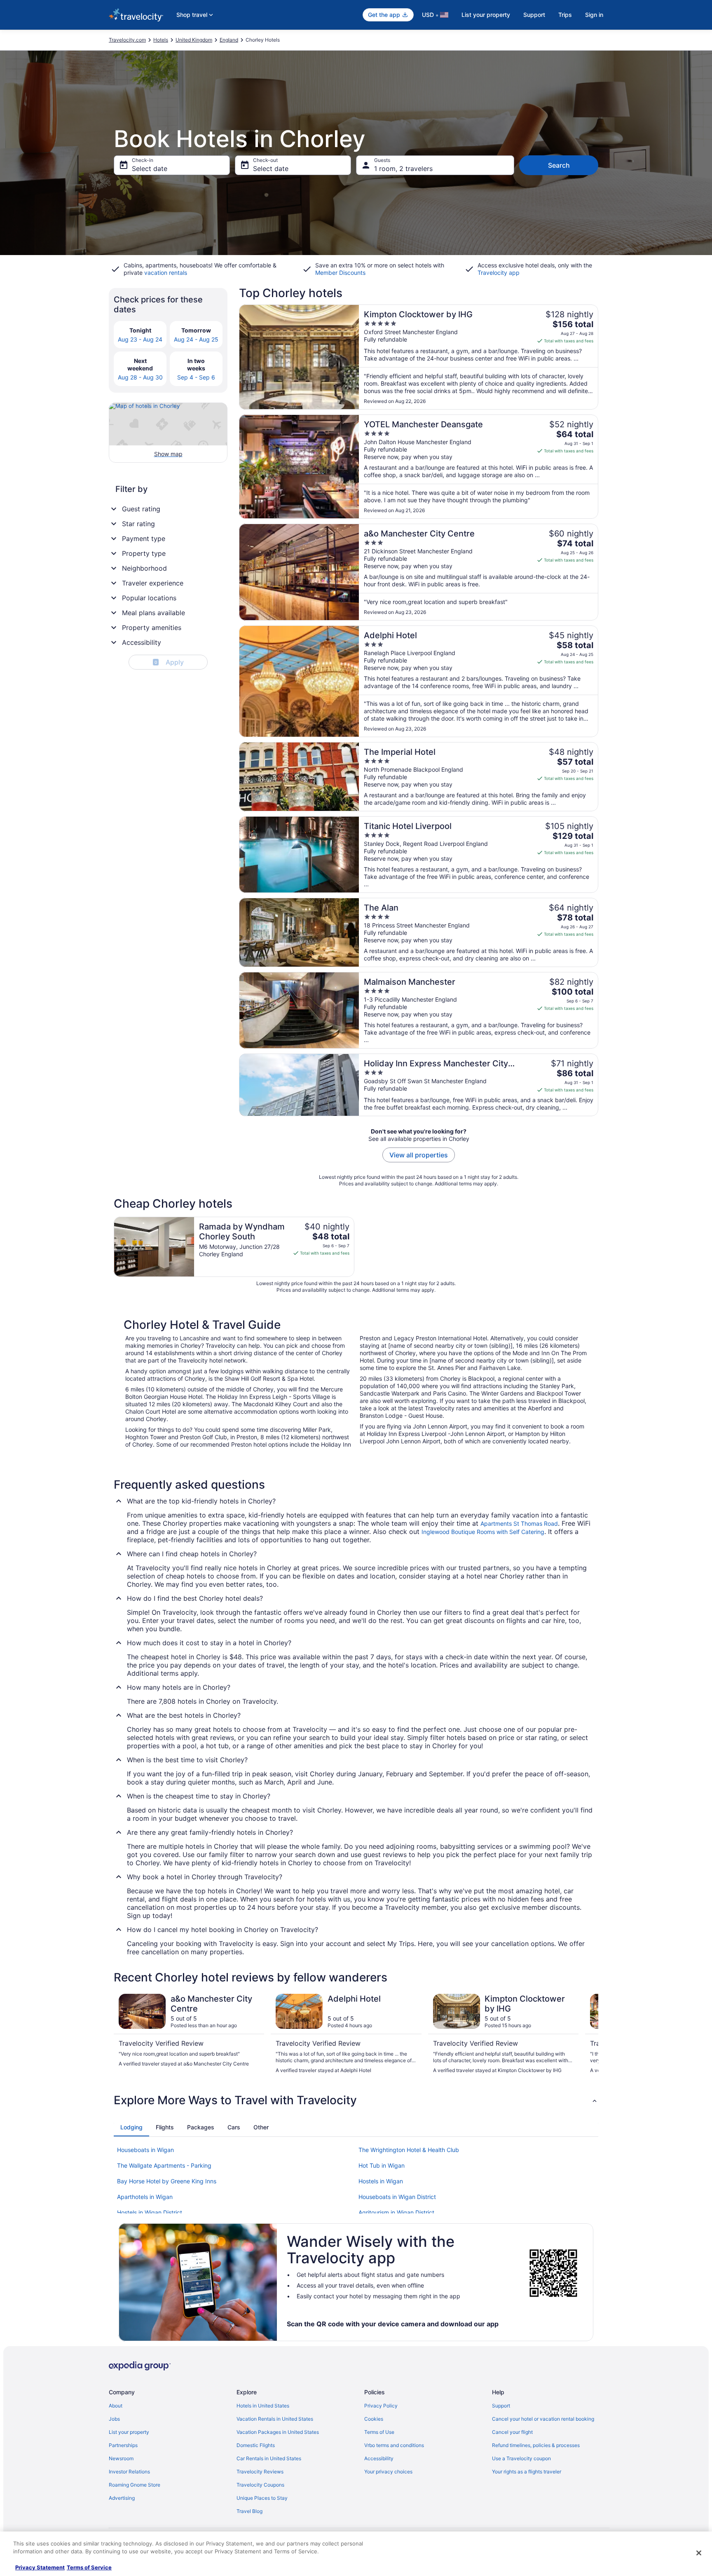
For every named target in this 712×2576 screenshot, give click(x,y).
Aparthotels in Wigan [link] (145, 2197)
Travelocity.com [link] (127, 40)
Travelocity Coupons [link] (260, 2485)
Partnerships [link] (123, 2445)
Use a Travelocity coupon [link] (521, 2458)
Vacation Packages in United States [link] (278, 2432)
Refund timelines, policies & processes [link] (536, 2445)
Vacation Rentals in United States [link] (275, 2419)
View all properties (419, 1155)
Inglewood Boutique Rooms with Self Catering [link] (483, 1532)
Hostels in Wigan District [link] (150, 2212)
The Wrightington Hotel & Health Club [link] (409, 2150)
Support (534, 15)
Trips (565, 15)
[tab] (131, 2127)
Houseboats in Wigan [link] (145, 2150)
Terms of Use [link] (379, 2432)
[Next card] (588, 2034)
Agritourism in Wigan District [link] (396, 2212)
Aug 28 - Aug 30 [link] (140, 377)
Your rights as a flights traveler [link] (527, 2472)
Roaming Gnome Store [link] (135, 2485)
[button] (356, 2100)
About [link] (116, 2406)
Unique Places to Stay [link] (262, 2498)
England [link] (229, 40)
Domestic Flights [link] (256, 2445)
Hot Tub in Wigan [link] (382, 2165)
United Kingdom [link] (194, 40)
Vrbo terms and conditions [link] (394, 2445)
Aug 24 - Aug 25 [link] (196, 339)
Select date (150, 169)
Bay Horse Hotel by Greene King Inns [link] (167, 2181)
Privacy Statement (40, 2567)
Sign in (594, 15)
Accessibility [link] (379, 2458)
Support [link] (501, 2406)
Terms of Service (89, 2567)
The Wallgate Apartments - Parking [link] (164, 2165)
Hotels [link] (161, 40)
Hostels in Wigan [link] (381, 2181)
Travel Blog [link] (249, 2511)
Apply (169, 662)
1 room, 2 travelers (403, 169)
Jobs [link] (114, 2419)
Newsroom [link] (121, 2458)
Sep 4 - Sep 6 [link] (196, 377)
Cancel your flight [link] (512, 2432)
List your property (486, 15)
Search (559, 165)
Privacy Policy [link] (381, 2406)
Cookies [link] (374, 2419)
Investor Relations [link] (129, 2472)
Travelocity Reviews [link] (260, 2472)
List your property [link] (129, 2432)
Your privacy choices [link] (388, 2472)
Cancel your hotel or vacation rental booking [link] (543, 2419)
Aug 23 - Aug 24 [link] (140, 339)
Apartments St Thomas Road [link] (519, 1523)
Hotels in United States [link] (263, 2406)
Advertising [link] (122, 2498)
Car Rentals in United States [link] (269, 2458)
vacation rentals (166, 273)
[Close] (699, 2553)
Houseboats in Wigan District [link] (397, 2197)
